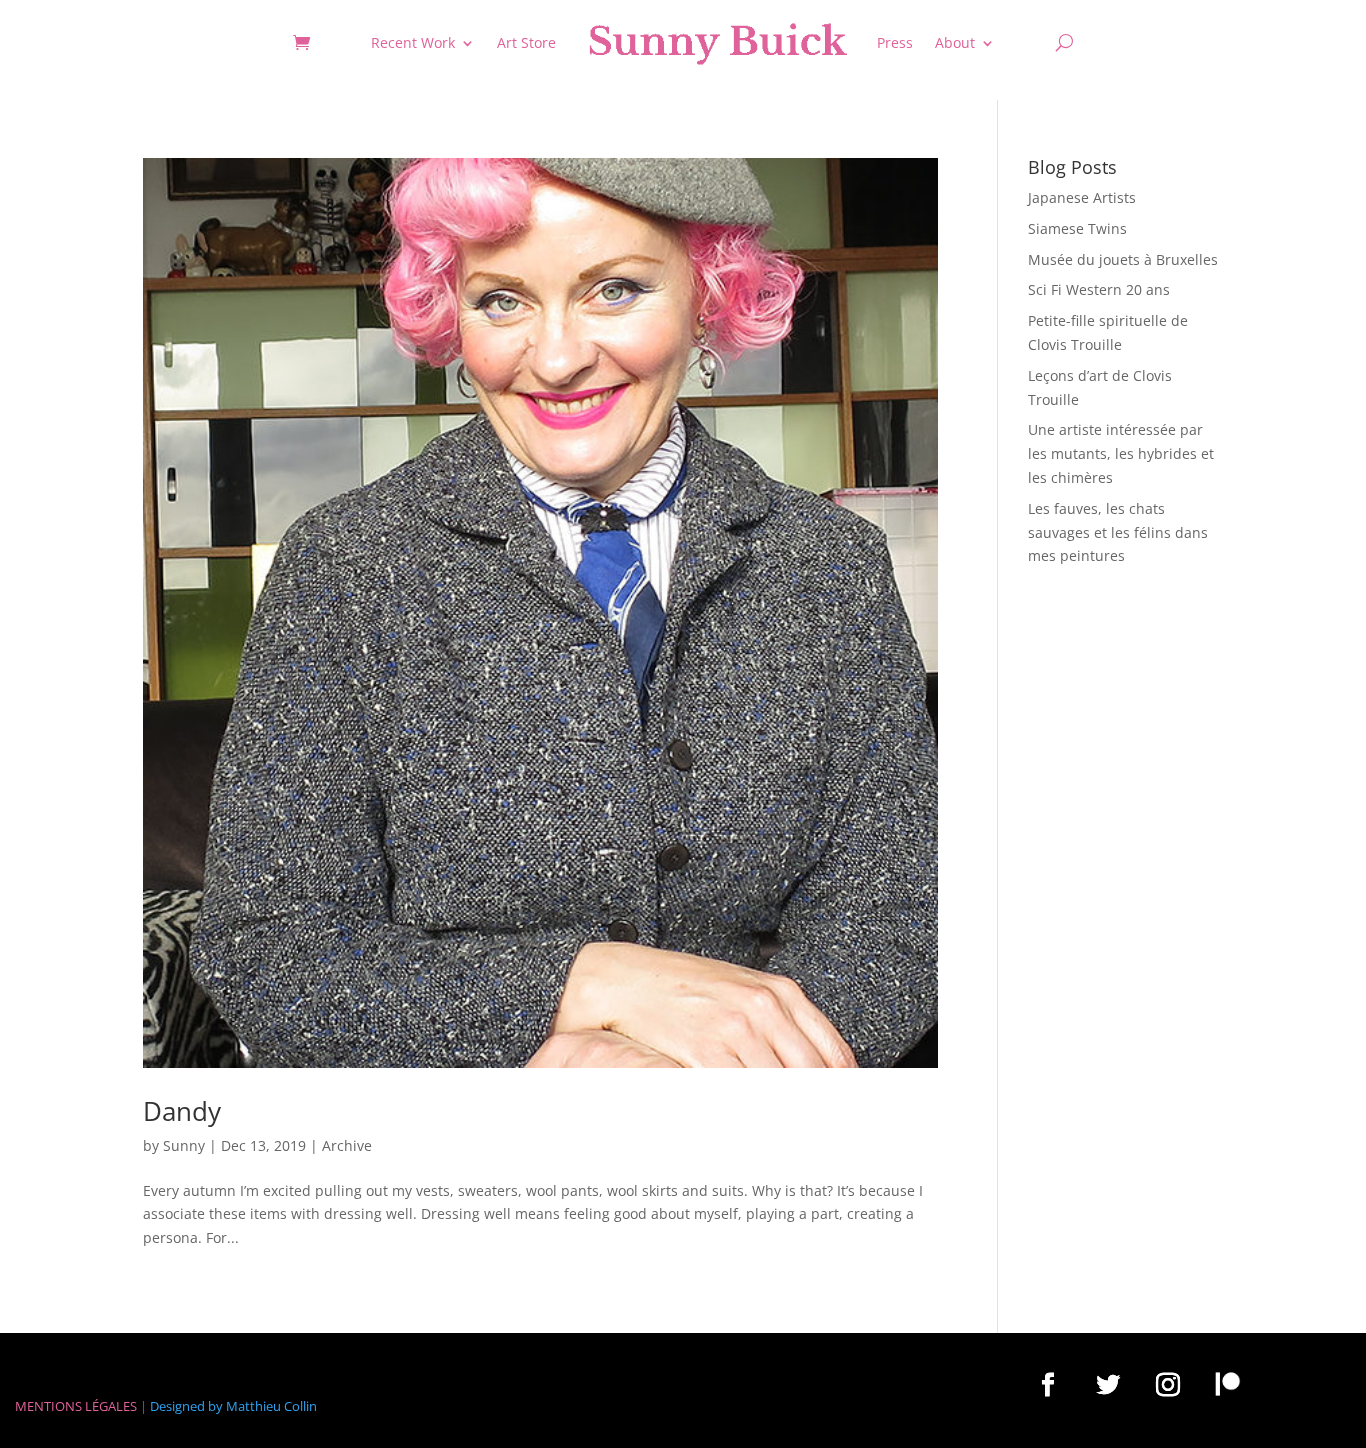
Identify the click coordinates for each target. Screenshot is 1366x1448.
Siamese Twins (1077, 228)
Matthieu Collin (271, 1406)
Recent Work (413, 42)
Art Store (526, 42)
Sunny (184, 1145)
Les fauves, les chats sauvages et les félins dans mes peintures (1118, 532)
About (955, 42)
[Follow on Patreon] (1228, 1384)
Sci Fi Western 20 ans (1099, 289)
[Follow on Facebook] (1048, 1384)
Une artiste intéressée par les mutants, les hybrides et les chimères (1121, 453)
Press (895, 42)
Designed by (186, 1406)
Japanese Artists (1082, 197)
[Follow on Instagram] (1168, 1384)
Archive (347, 1145)
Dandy (182, 1111)
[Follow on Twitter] (1108, 1384)
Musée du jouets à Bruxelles (1123, 259)
